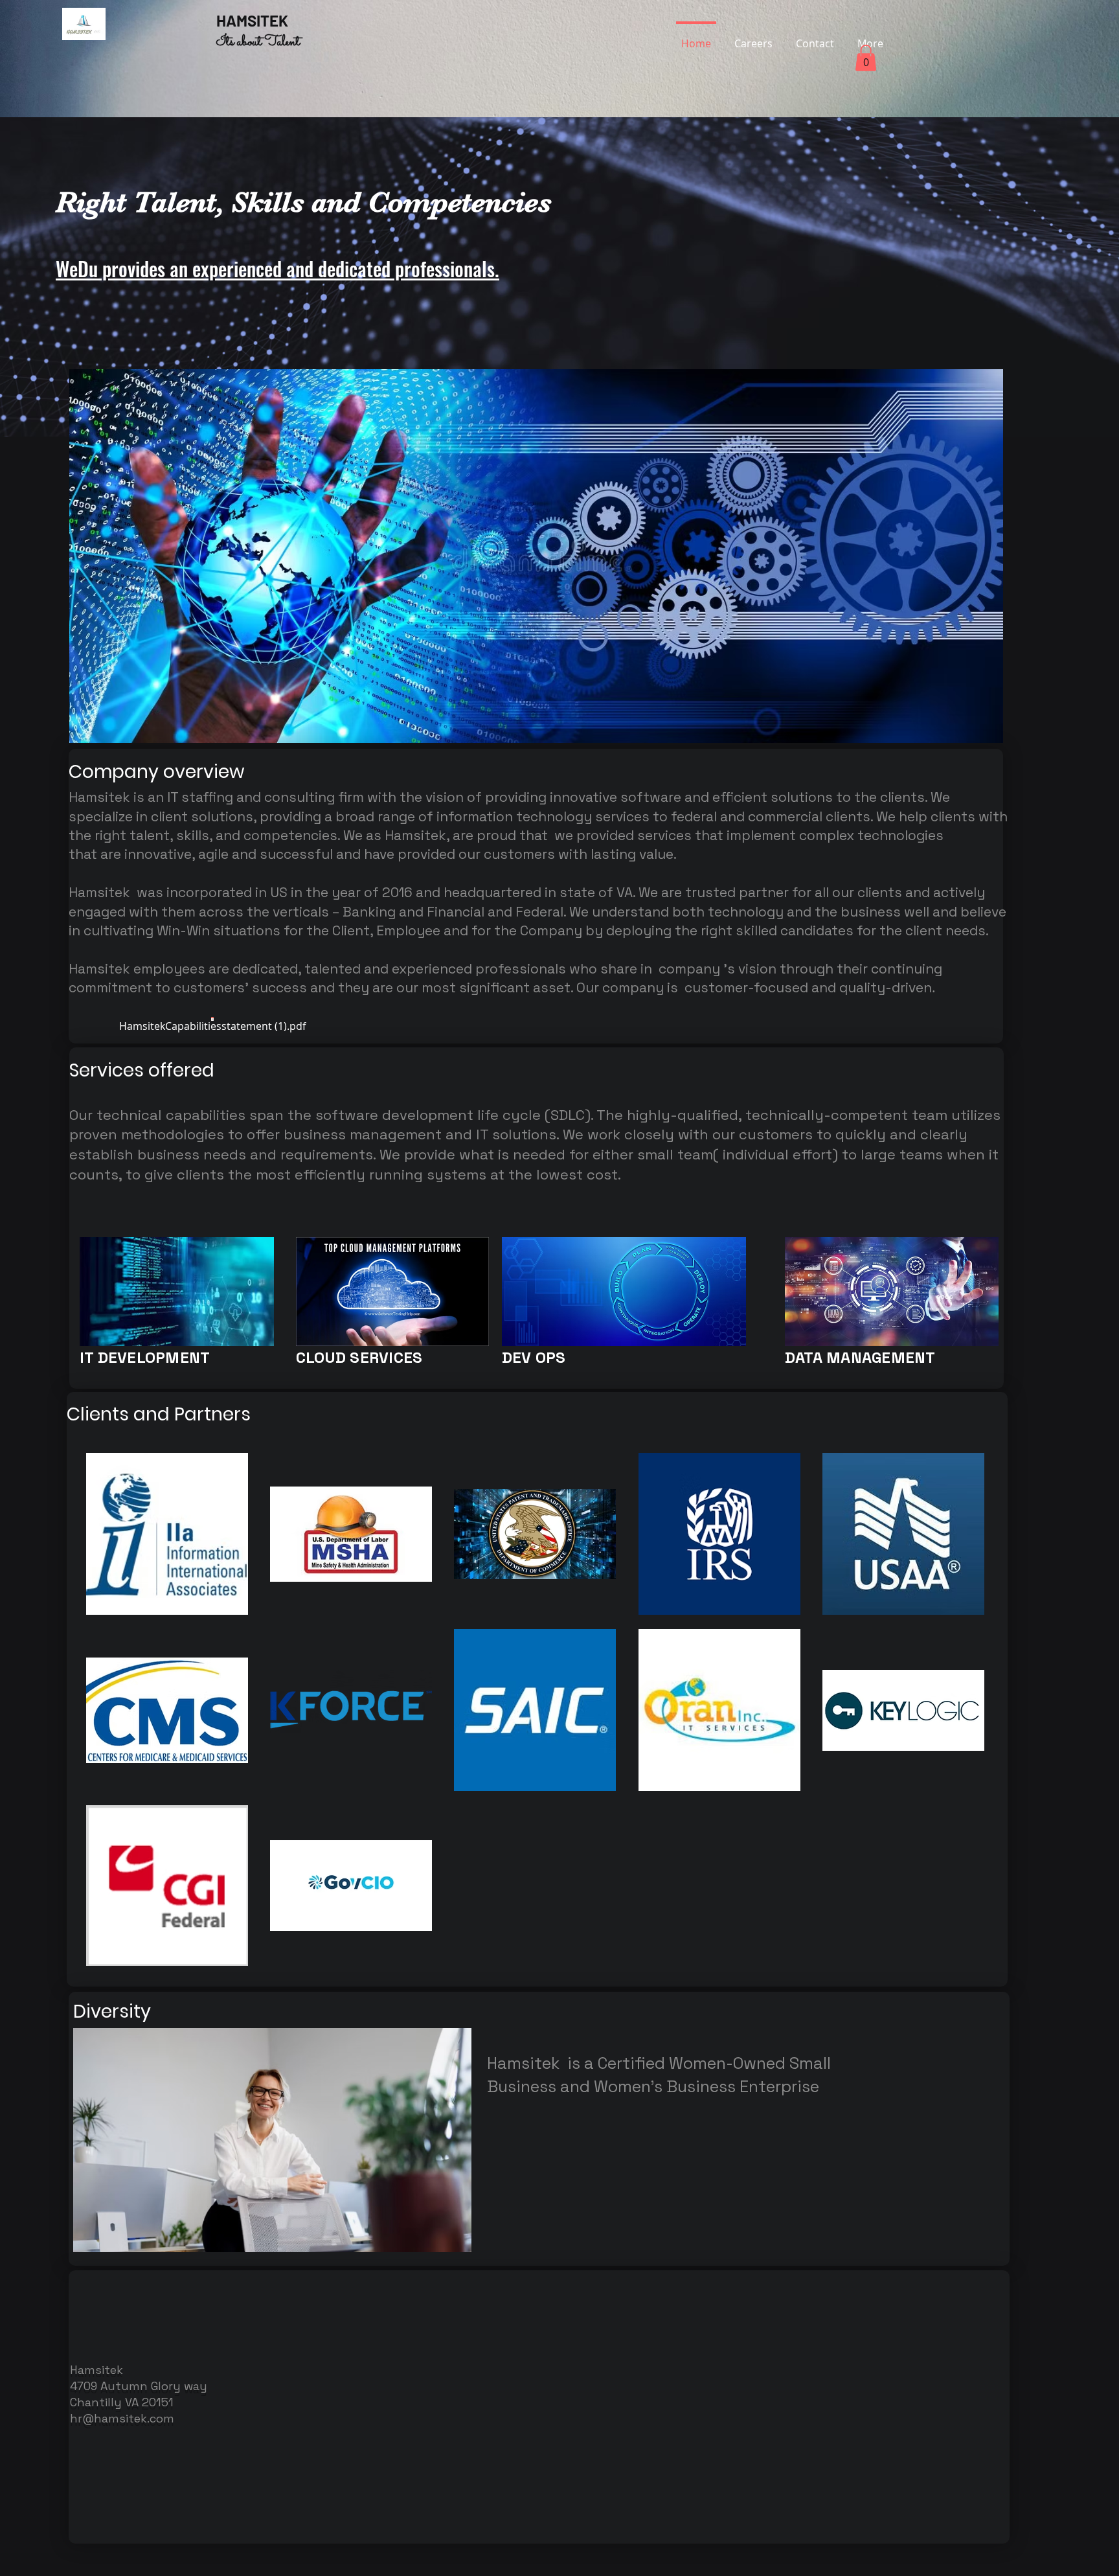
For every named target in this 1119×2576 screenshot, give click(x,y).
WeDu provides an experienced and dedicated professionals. (277, 268)
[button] (866, 58)
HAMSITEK (257, 20)
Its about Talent (258, 42)
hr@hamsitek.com (122, 2418)
